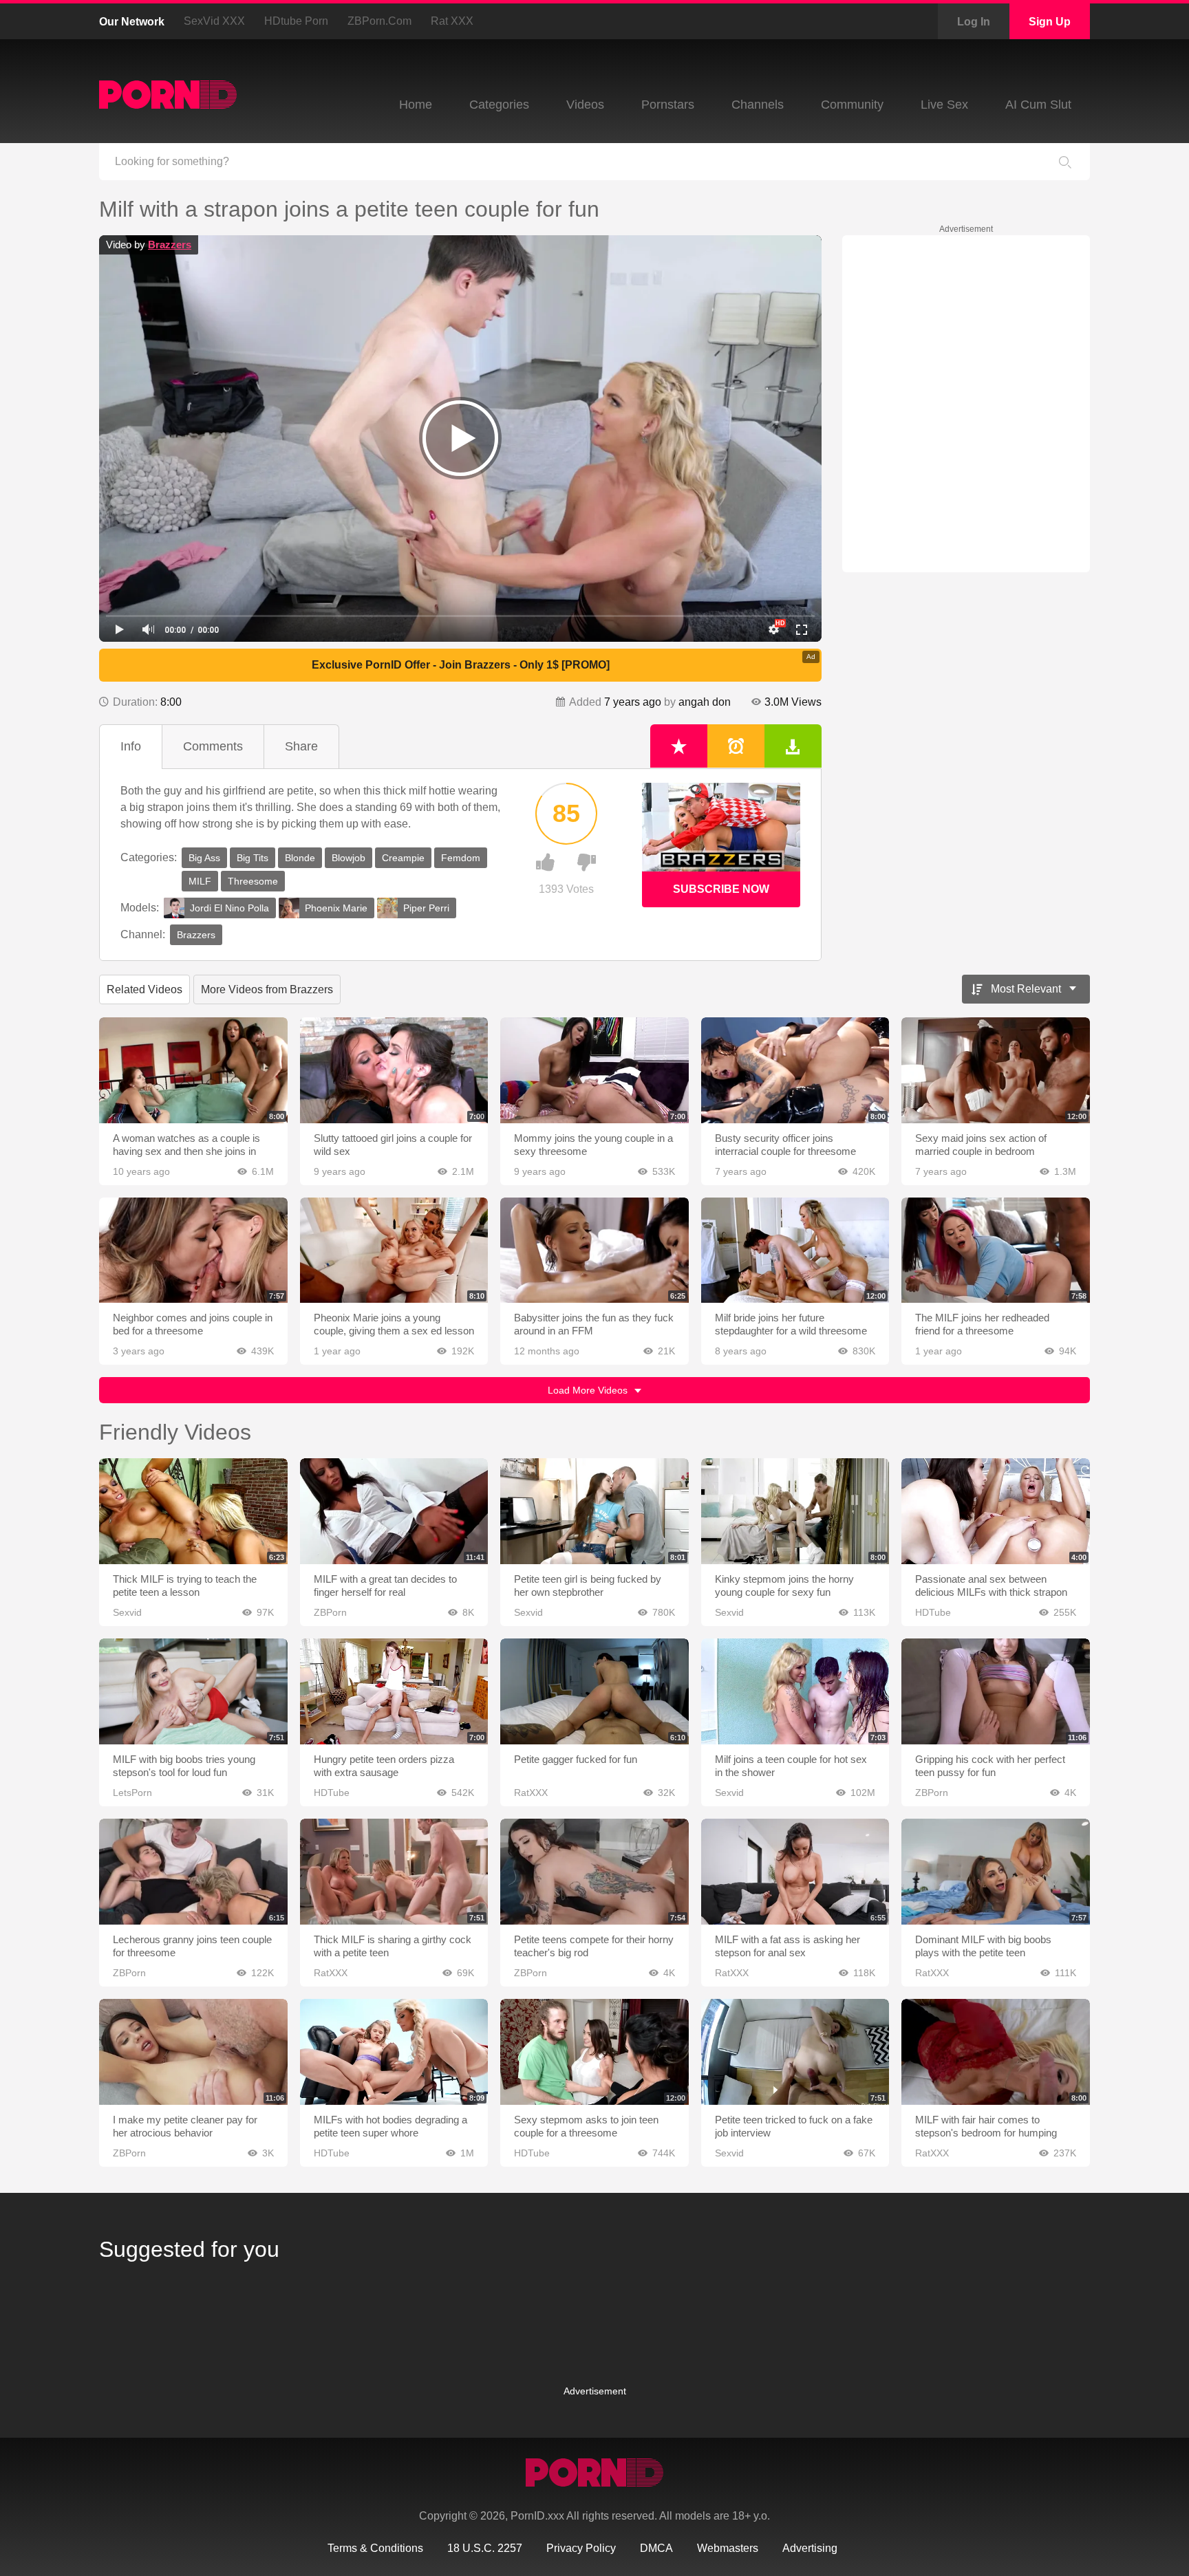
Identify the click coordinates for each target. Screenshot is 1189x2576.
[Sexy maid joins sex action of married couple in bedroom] (996, 1070)
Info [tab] (131, 746)
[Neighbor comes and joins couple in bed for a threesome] (193, 1251)
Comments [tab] (213, 746)
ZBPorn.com (379, 21)
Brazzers (170, 245)
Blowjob (349, 858)
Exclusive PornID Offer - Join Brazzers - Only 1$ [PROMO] (461, 665)
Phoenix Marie (336, 908)
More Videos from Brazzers (267, 989)
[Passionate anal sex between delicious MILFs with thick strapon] (996, 1511)
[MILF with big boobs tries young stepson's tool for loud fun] (193, 1691)
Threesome (253, 881)
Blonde (300, 858)
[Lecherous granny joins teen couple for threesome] (193, 1872)
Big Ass (204, 858)
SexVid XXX (214, 21)
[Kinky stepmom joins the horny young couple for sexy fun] (795, 1511)
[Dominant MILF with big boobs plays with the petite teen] (996, 1872)
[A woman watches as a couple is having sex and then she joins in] (193, 1070)
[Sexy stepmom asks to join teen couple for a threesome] (594, 2052)
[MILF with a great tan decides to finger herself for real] (394, 1511)
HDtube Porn (296, 21)
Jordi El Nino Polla (229, 908)
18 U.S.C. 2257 (485, 2548)
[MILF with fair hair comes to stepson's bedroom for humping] (996, 2052)
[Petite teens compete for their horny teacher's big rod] (594, 1872)
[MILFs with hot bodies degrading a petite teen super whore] (394, 2052)
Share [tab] (301, 746)
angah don (705, 702)
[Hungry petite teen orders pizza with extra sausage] (394, 1691)
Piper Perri (426, 908)
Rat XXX (452, 21)
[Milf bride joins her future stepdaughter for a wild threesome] (795, 1251)
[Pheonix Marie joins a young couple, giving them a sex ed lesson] (394, 1251)
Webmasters (728, 2548)
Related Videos (144, 989)
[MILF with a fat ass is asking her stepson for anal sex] (795, 1872)
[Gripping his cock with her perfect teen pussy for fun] (996, 1691)
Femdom (461, 858)
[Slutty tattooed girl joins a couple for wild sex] (394, 1070)
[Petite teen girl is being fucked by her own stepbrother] (594, 1511)
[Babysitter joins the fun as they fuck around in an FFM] (594, 1251)
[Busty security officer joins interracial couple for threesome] (795, 1070)
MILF (200, 881)
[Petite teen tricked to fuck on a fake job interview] (795, 2052)
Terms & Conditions (375, 2548)
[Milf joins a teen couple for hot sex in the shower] (795, 1691)
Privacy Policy (581, 2548)
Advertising (810, 2548)
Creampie (403, 858)
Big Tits (253, 858)
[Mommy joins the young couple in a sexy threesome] (594, 1070)
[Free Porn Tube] (168, 95)
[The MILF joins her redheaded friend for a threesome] (996, 1251)
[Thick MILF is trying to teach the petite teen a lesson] (193, 1511)
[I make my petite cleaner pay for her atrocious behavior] (193, 2052)
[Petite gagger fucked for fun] (594, 1691)
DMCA (656, 2548)
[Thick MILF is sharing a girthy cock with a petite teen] (394, 1872)
